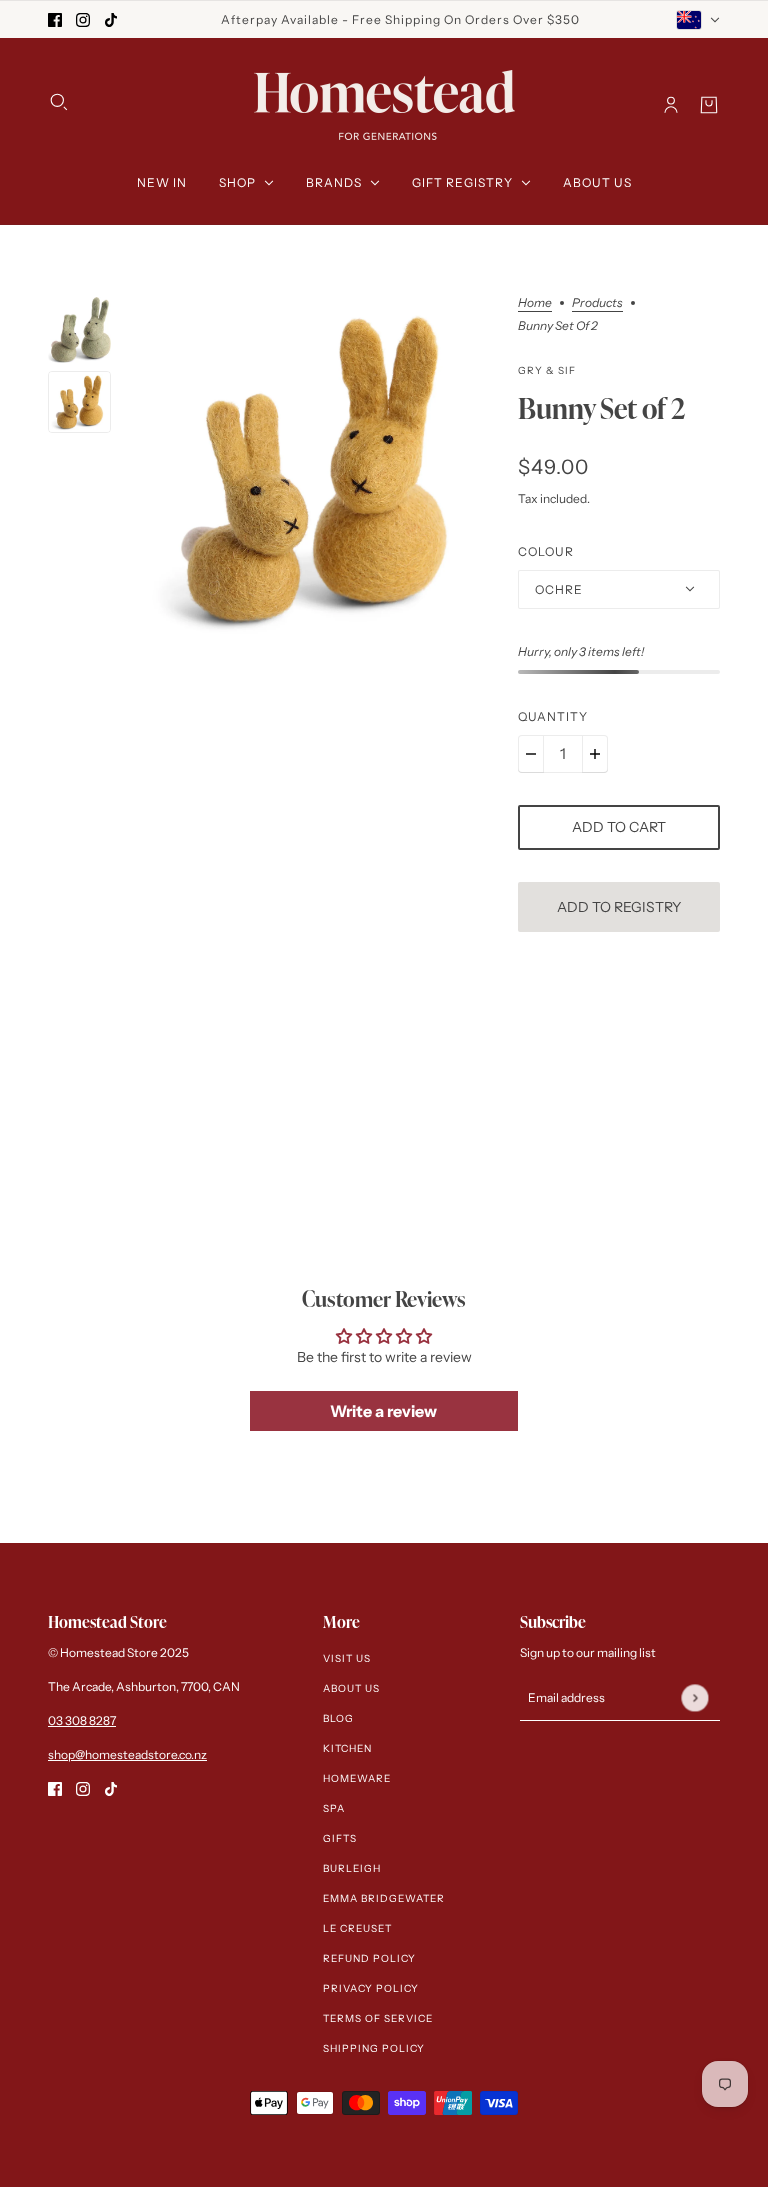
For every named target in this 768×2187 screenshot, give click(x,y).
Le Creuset (357, 1928)
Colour (546, 551)
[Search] (59, 102)
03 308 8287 (82, 1720)
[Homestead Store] (384, 105)
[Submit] (694, 1697)
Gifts (340, 1838)
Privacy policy (371, 1988)
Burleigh (352, 1868)
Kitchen (347, 1748)
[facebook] (55, 19)
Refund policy (369, 1958)
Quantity (553, 716)
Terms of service (378, 2018)
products (597, 303)
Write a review (383, 1411)
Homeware (357, 1778)
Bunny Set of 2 (601, 409)
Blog (338, 1718)
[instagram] (83, 19)
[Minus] (531, 754)
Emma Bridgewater (384, 1898)
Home (535, 303)
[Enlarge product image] (315, 469)
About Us (351, 1688)
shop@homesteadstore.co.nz (127, 1754)
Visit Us (347, 1658)
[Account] (671, 105)
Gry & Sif (547, 370)
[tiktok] (111, 19)
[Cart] (709, 105)
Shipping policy (374, 2048)
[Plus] (595, 754)
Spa (334, 1808)
